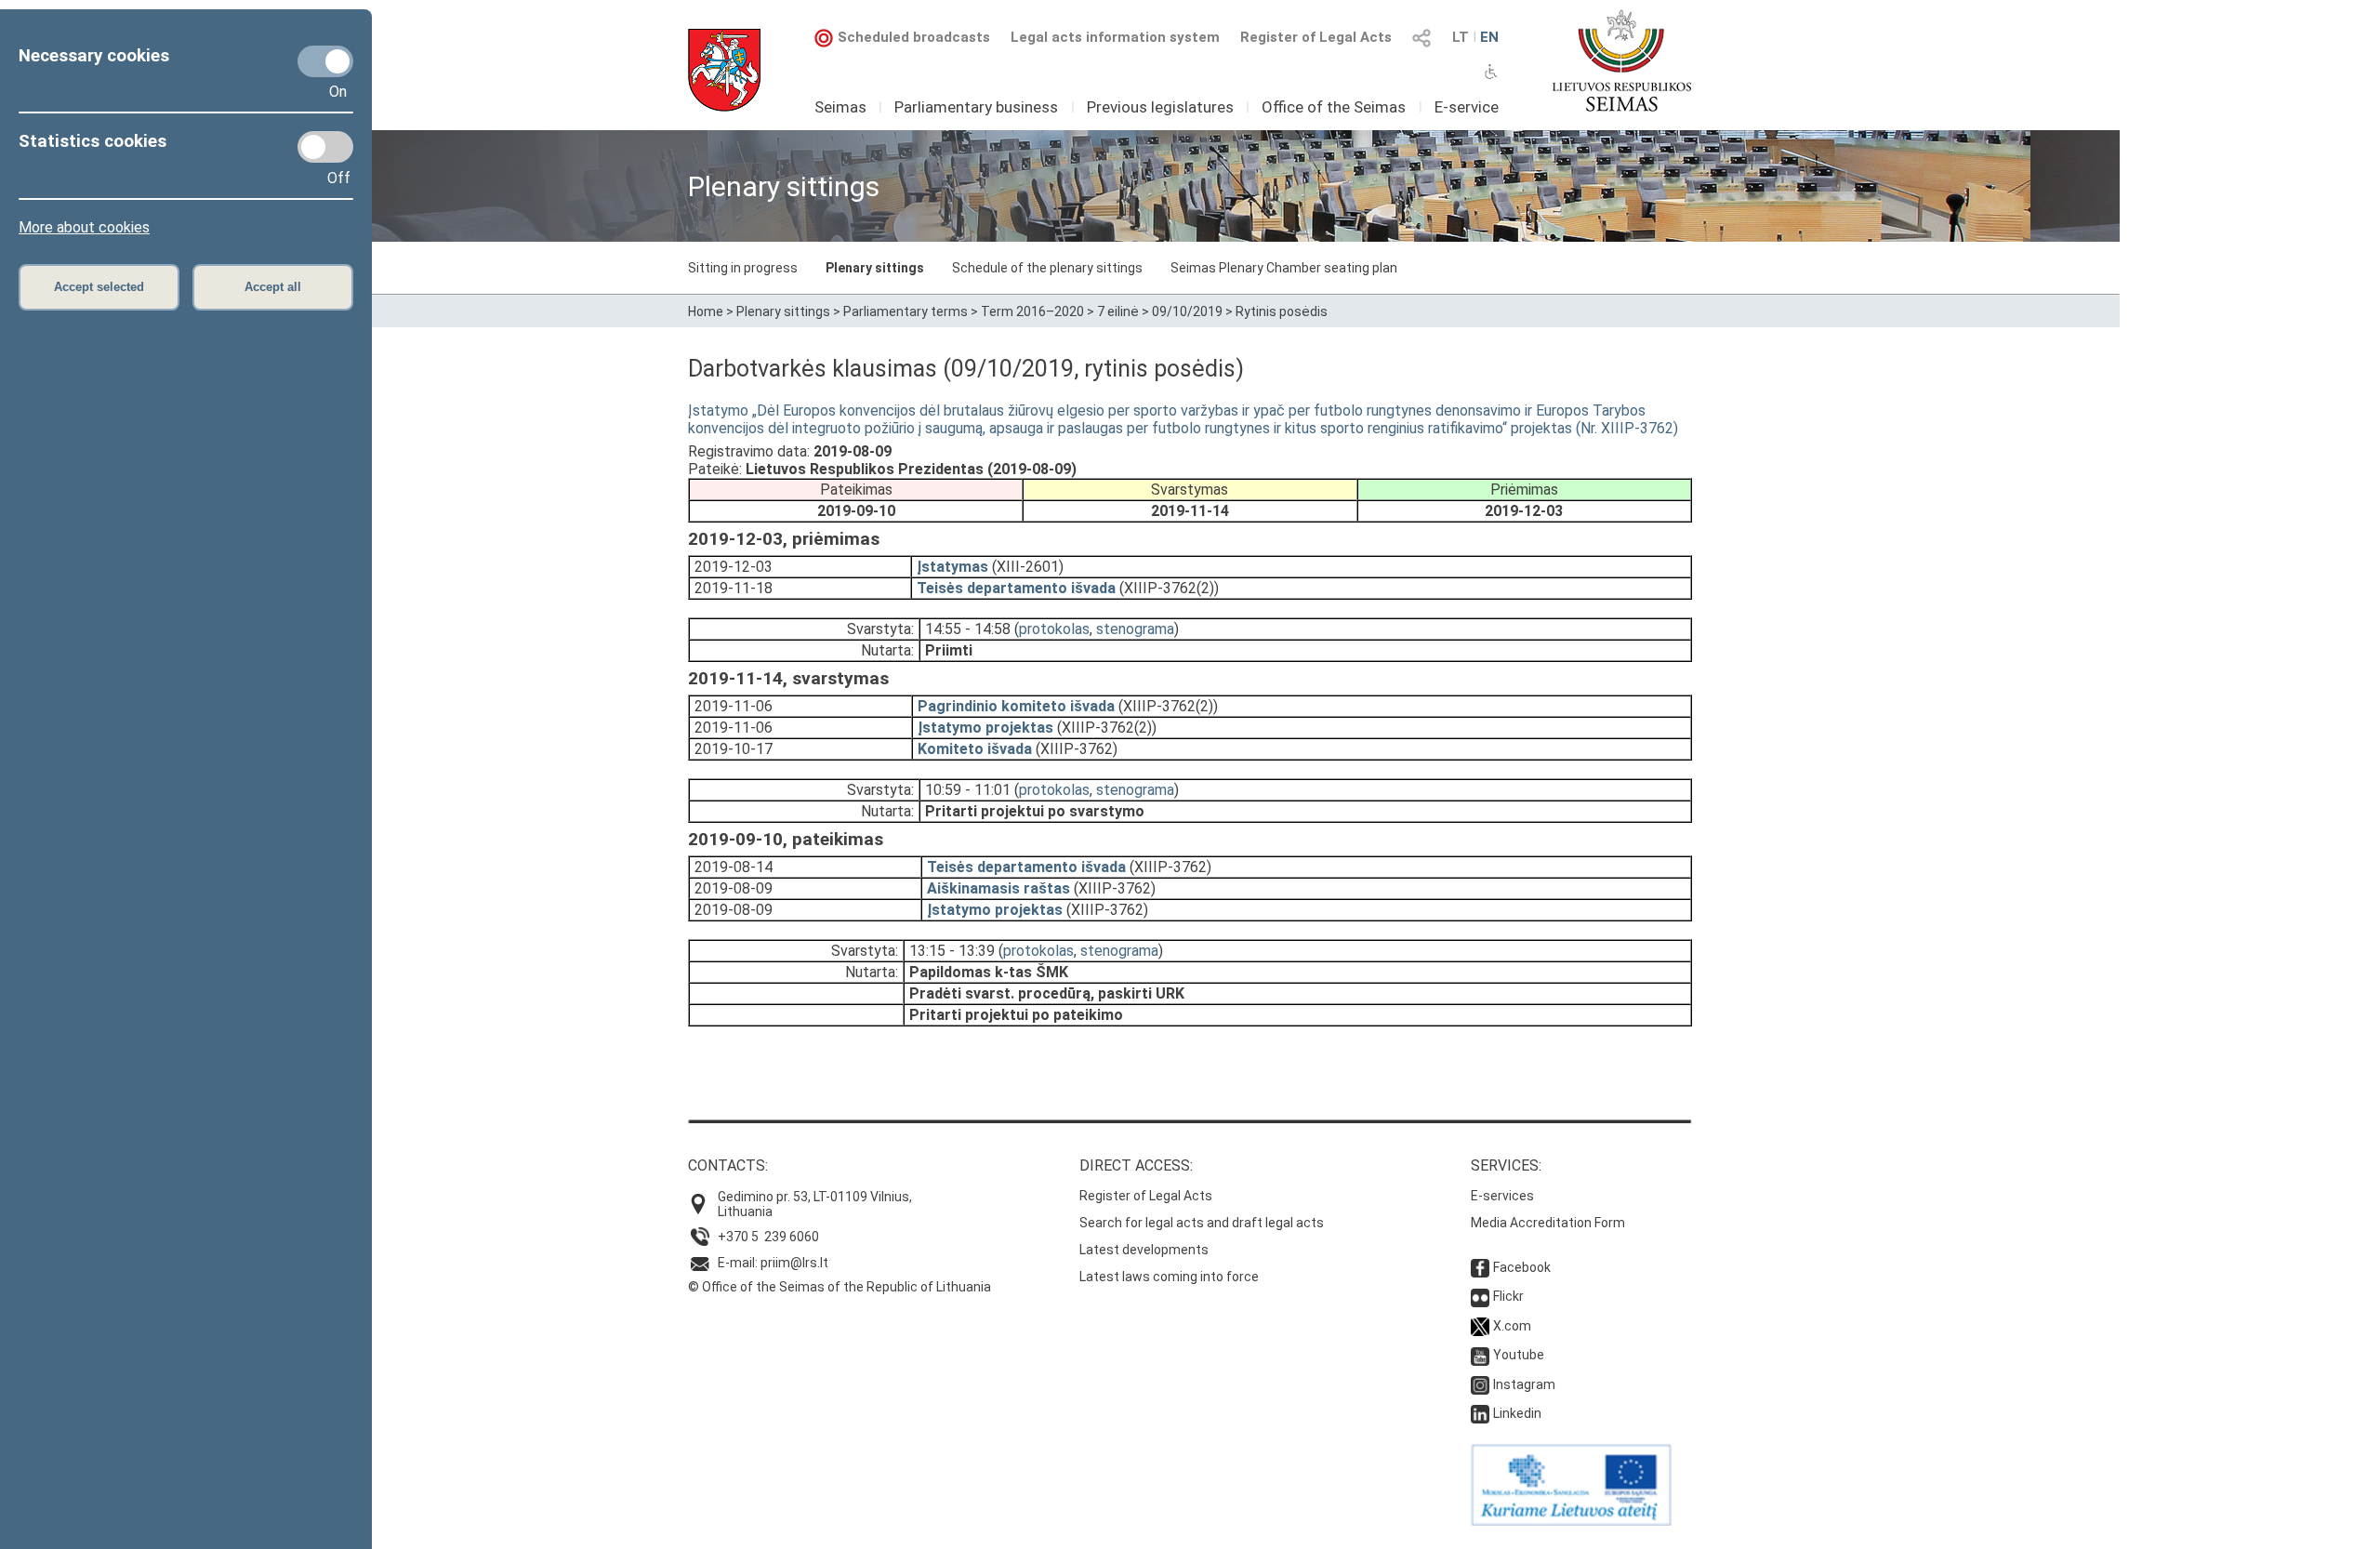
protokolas (1054, 629)
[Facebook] (1480, 1267)
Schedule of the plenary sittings (1047, 268)
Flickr (1508, 1296)
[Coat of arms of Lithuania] (724, 70)
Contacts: (728, 1165)
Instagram (1524, 1384)
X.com (1512, 1326)
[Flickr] (1480, 1296)
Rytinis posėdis (1282, 311)
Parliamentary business (976, 107)
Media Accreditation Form (1548, 1223)
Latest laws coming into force (1169, 1277)
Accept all (273, 287)
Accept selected (99, 287)
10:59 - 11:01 (968, 790)
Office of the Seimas (1334, 107)
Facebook (1522, 1267)
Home (706, 311)
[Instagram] (1480, 1384)
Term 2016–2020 (1032, 311)
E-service (1467, 107)
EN (1489, 37)
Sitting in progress (743, 268)
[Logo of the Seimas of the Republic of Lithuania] (1622, 60)
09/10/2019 (1187, 311)
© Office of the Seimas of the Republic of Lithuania (840, 1287)
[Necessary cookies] (325, 61)
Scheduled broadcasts (914, 37)
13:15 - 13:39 (952, 951)
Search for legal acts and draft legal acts (1202, 1223)
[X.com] (1480, 1326)
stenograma (1135, 629)
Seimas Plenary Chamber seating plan (1284, 268)
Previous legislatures (1160, 107)
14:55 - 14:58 (968, 629)
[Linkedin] (1480, 1413)
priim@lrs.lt (794, 1263)
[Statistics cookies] (325, 147)
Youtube (1519, 1355)
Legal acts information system (1115, 37)
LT (1461, 37)
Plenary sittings (875, 268)
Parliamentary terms (906, 311)
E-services (1502, 1196)
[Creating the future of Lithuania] (1571, 1521)
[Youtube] (1480, 1355)
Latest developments (1144, 1250)
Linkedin (1517, 1413)
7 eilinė (1118, 311)
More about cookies (84, 227)
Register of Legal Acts (1316, 37)
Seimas (840, 107)
